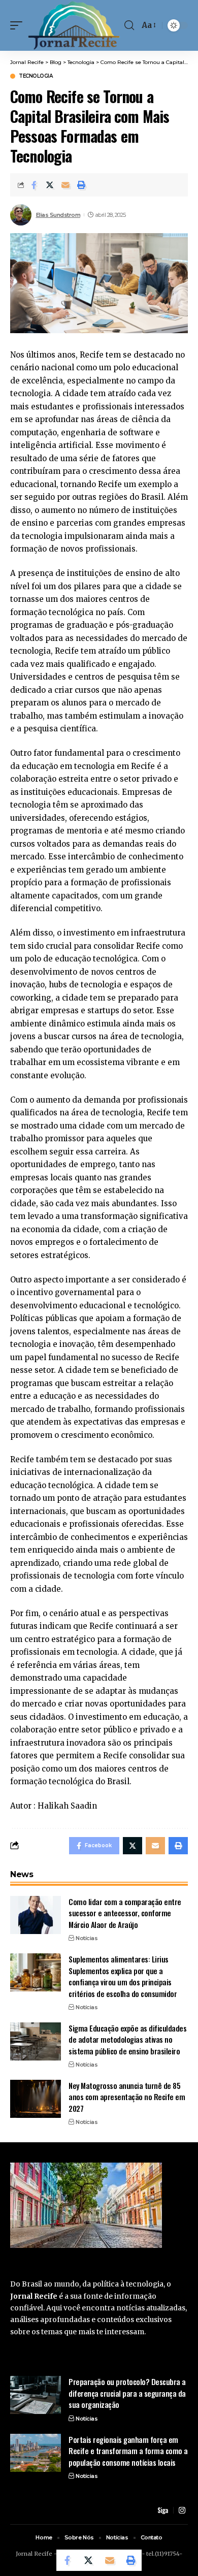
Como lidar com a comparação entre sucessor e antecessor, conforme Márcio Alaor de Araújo (125, 1913)
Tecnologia (36, 76)
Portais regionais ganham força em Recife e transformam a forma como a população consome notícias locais (128, 2451)
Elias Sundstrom (58, 215)
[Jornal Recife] (74, 25)
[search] (129, 25)
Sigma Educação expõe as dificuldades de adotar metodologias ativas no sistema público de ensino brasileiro (127, 2039)
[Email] (65, 185)
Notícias (87, 1938)
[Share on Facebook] (34, 185)
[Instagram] (182, 2510)
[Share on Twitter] (50, 185)
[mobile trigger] (19, 25)
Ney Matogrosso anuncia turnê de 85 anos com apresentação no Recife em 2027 (127, 2097)
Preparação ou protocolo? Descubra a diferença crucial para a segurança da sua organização (127, 2393)
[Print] (81, 185)
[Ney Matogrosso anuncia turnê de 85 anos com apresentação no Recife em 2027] (36, 2099)
